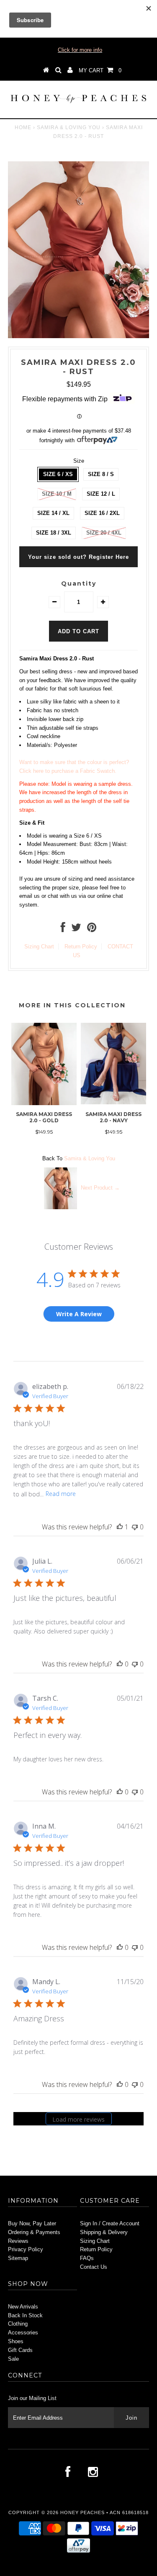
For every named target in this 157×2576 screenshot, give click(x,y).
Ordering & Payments (34, 2232)
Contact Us (94, 2267)
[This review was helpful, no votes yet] (120, 1664)
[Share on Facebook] (63, 929)
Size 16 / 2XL (102, 513)
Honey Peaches (82, 2512)
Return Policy (81, 947)
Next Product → (100, 1188)
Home (23, 127)
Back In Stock (25, 2315)
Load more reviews (78, 2119)
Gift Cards (20, 2350)
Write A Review (79, 1314)
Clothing (18, 2324)
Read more (61, 1494)
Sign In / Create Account (110, 2223)
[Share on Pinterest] (92, 929)
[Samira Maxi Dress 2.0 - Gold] (44, 1103)
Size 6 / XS (58, 474)
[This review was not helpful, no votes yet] (135, 1527)
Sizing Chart (39, 947)
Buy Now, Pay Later (32, 2223)
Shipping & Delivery (104, 2232)
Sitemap (18, 2258)
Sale (13, 2359)
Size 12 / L (101, 494)
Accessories (23, 2333)
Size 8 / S (101, 474)
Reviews (18, 2241)
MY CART (100, 70)
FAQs (87, 2258)
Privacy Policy (26, 2249)
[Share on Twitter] (76, 929)
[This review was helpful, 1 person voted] (120, 1527)
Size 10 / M (57, 494)
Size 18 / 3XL (54, 533)
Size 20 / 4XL (104, 533)
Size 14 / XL (53, 513)
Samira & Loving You (69, 127)
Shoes (16, 2341)
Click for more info (80, 50)
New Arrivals (23, 2307)
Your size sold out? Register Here (78, 557)
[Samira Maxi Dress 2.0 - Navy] (113, 1102)
